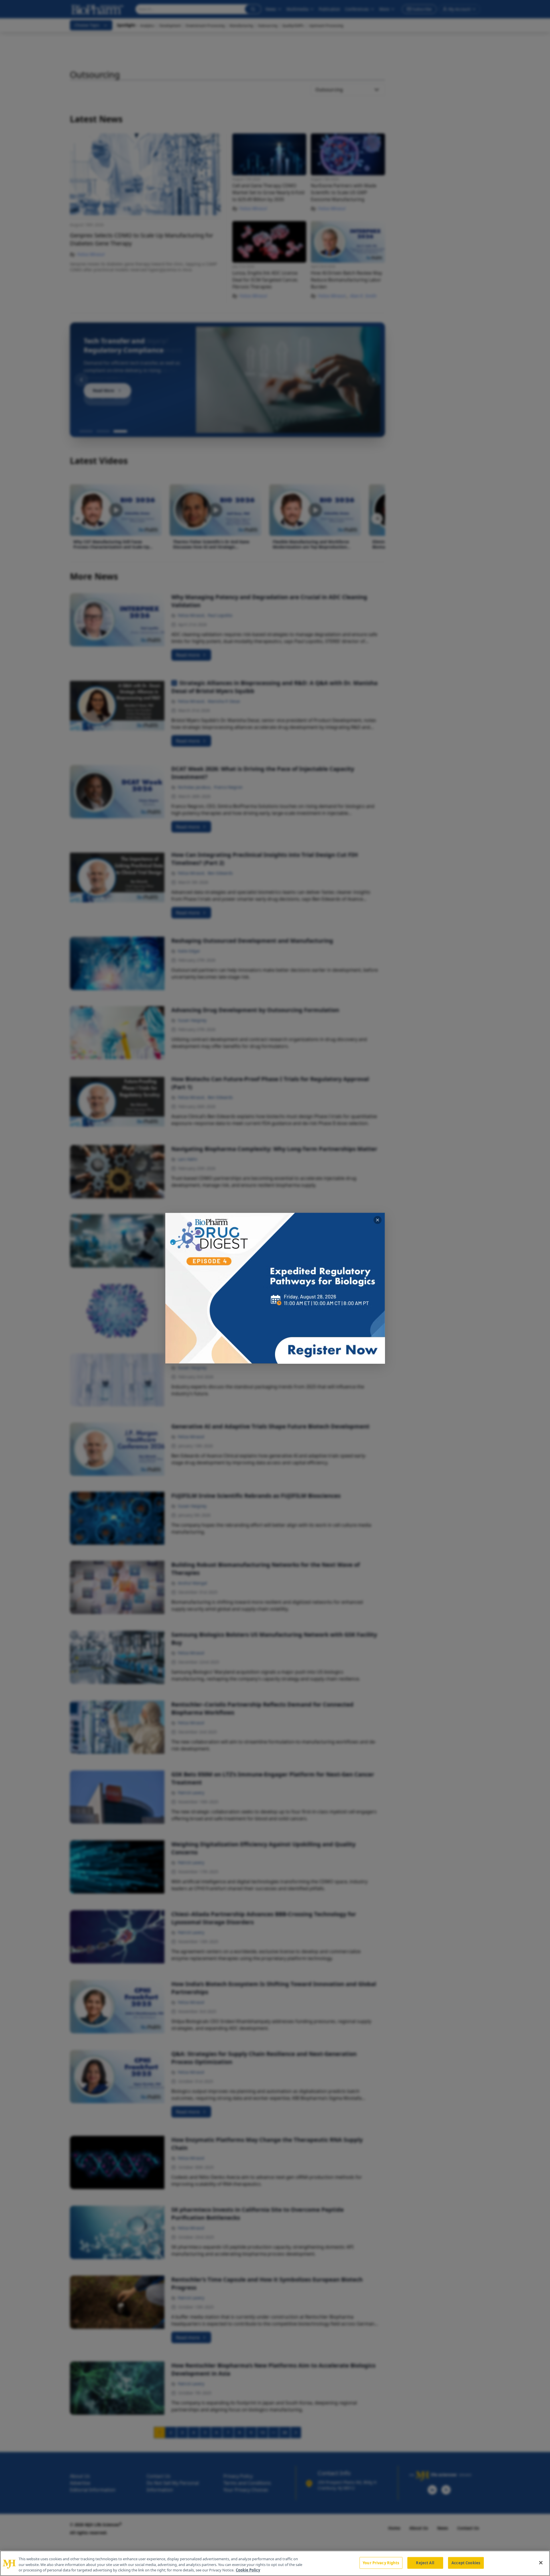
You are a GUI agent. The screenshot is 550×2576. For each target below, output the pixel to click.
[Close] (541, 2563)
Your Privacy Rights (381, 2563)
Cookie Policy (248, 2570)
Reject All (425, 2563)
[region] (275, 2563)
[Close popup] (378, 1220)
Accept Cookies (466, 2563)
